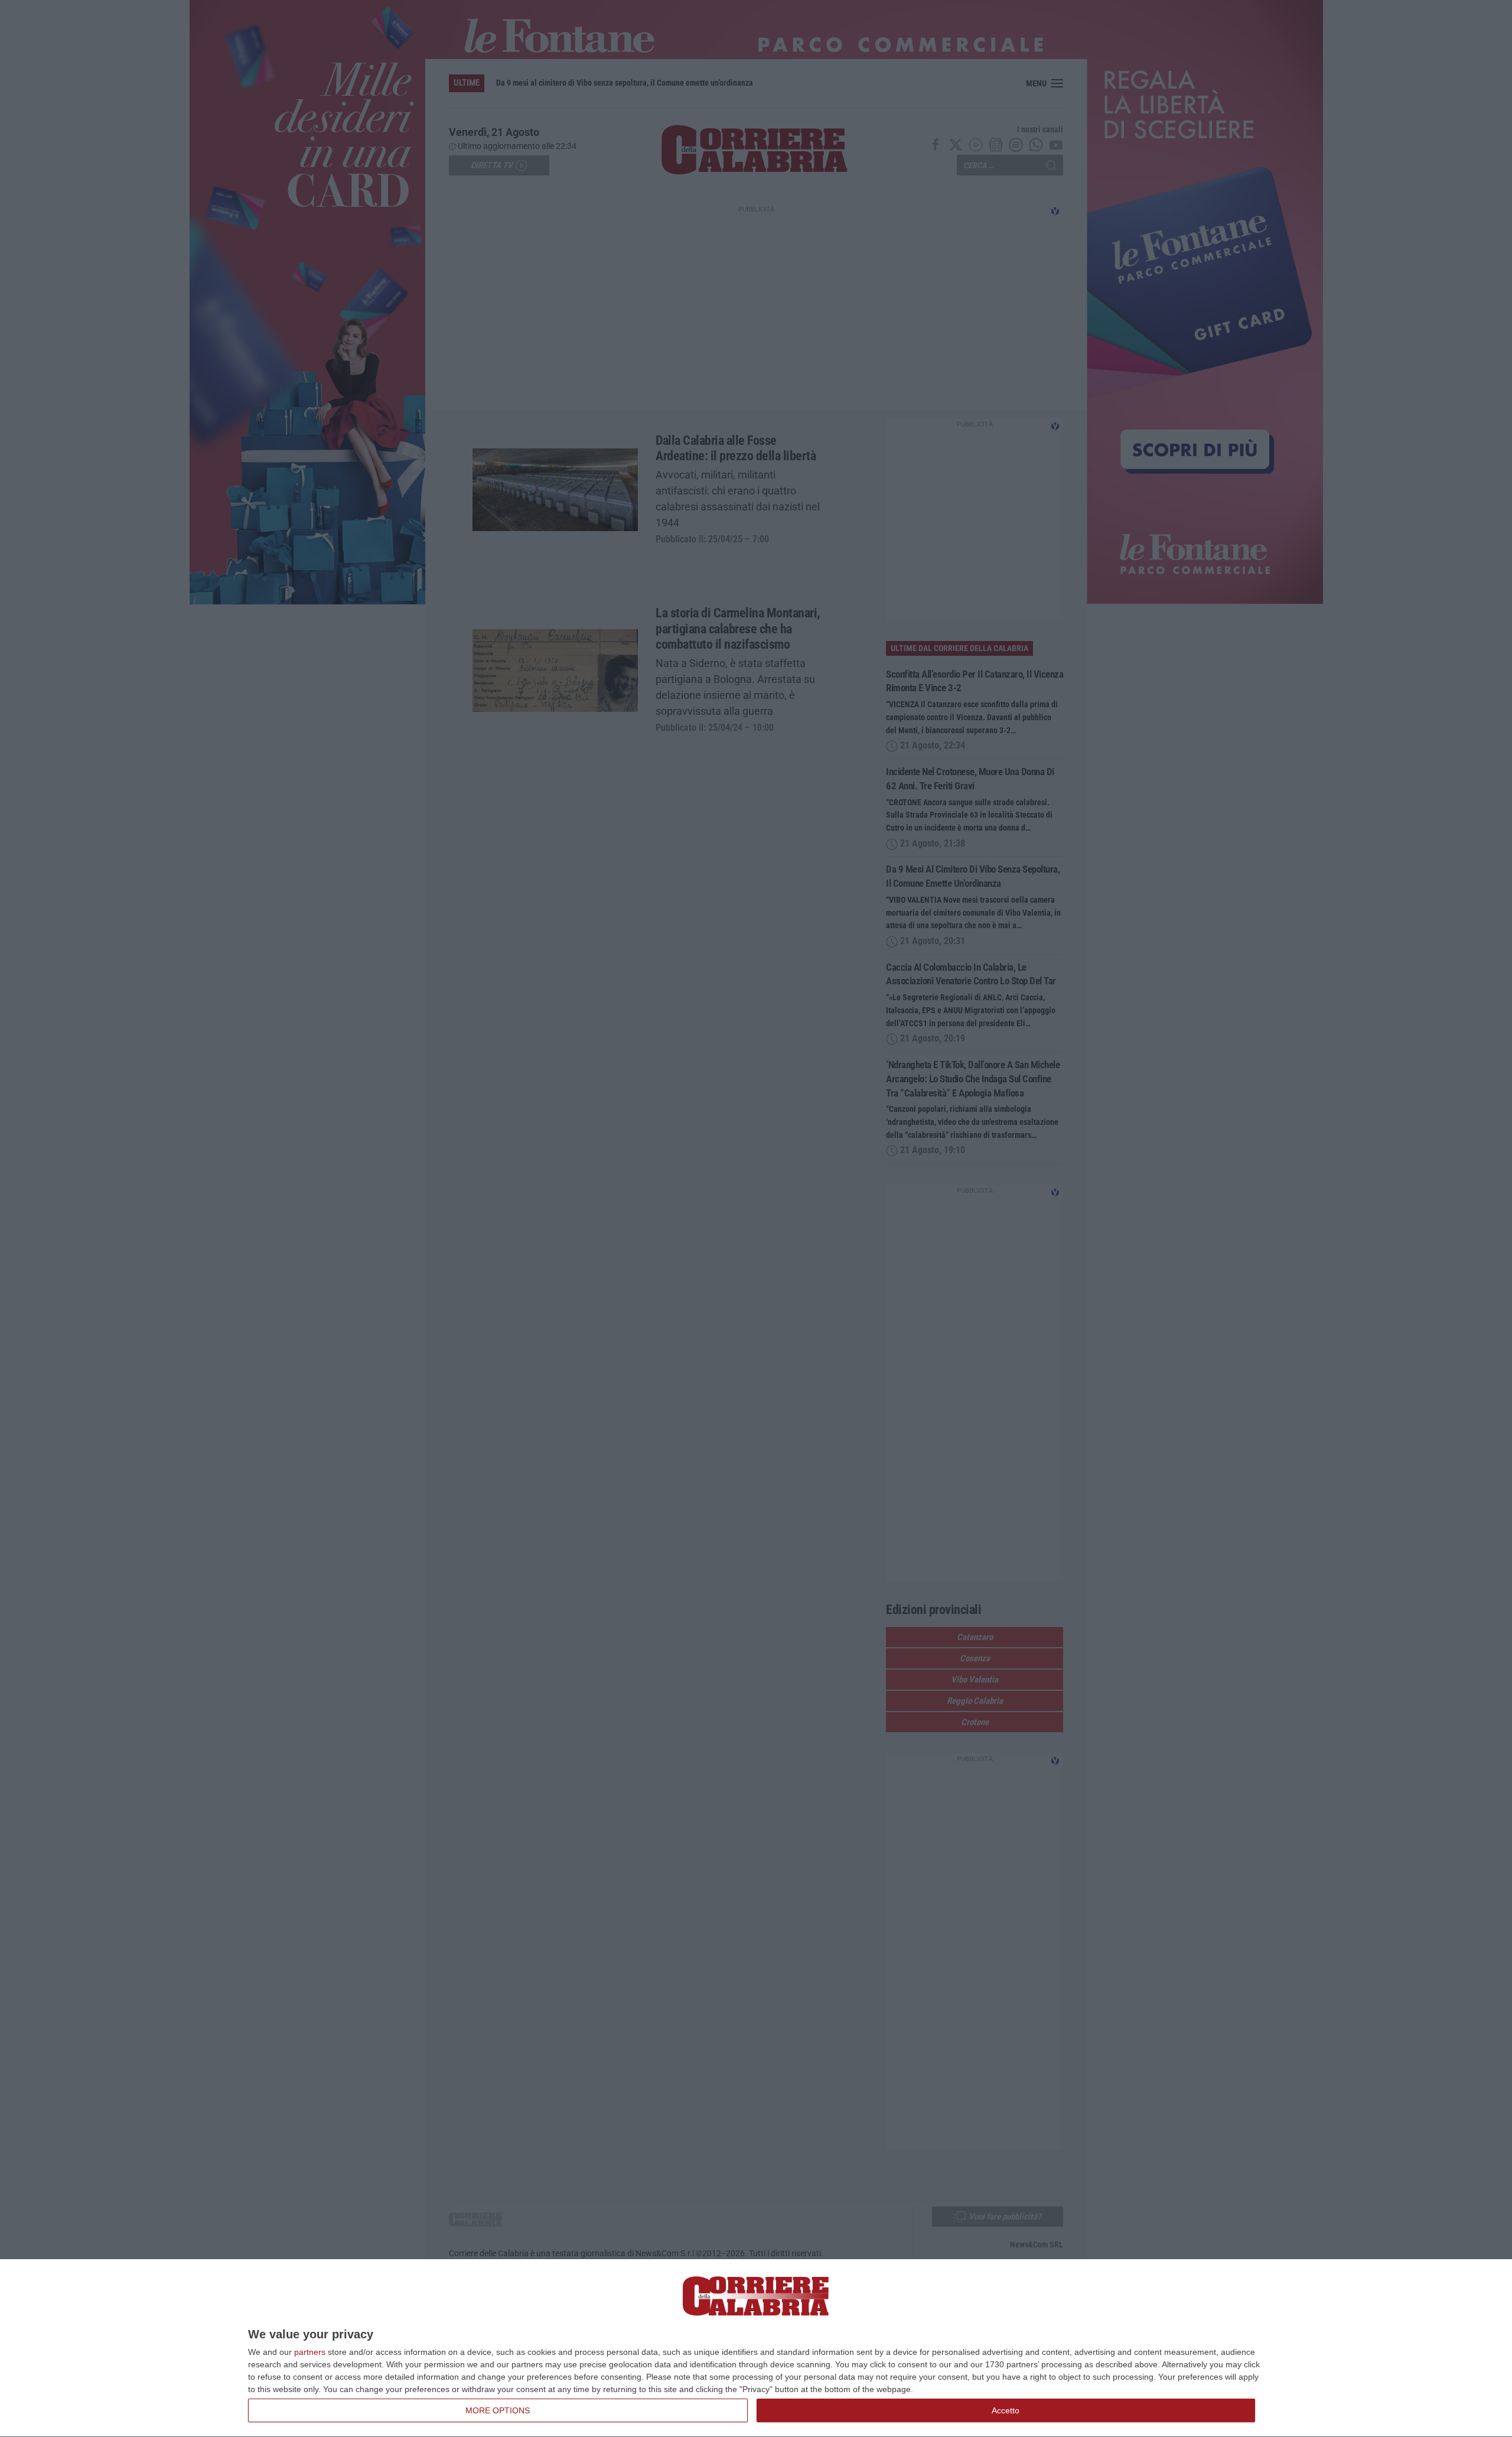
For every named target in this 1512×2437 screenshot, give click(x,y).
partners (310, 2352)
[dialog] (756, 2348)
